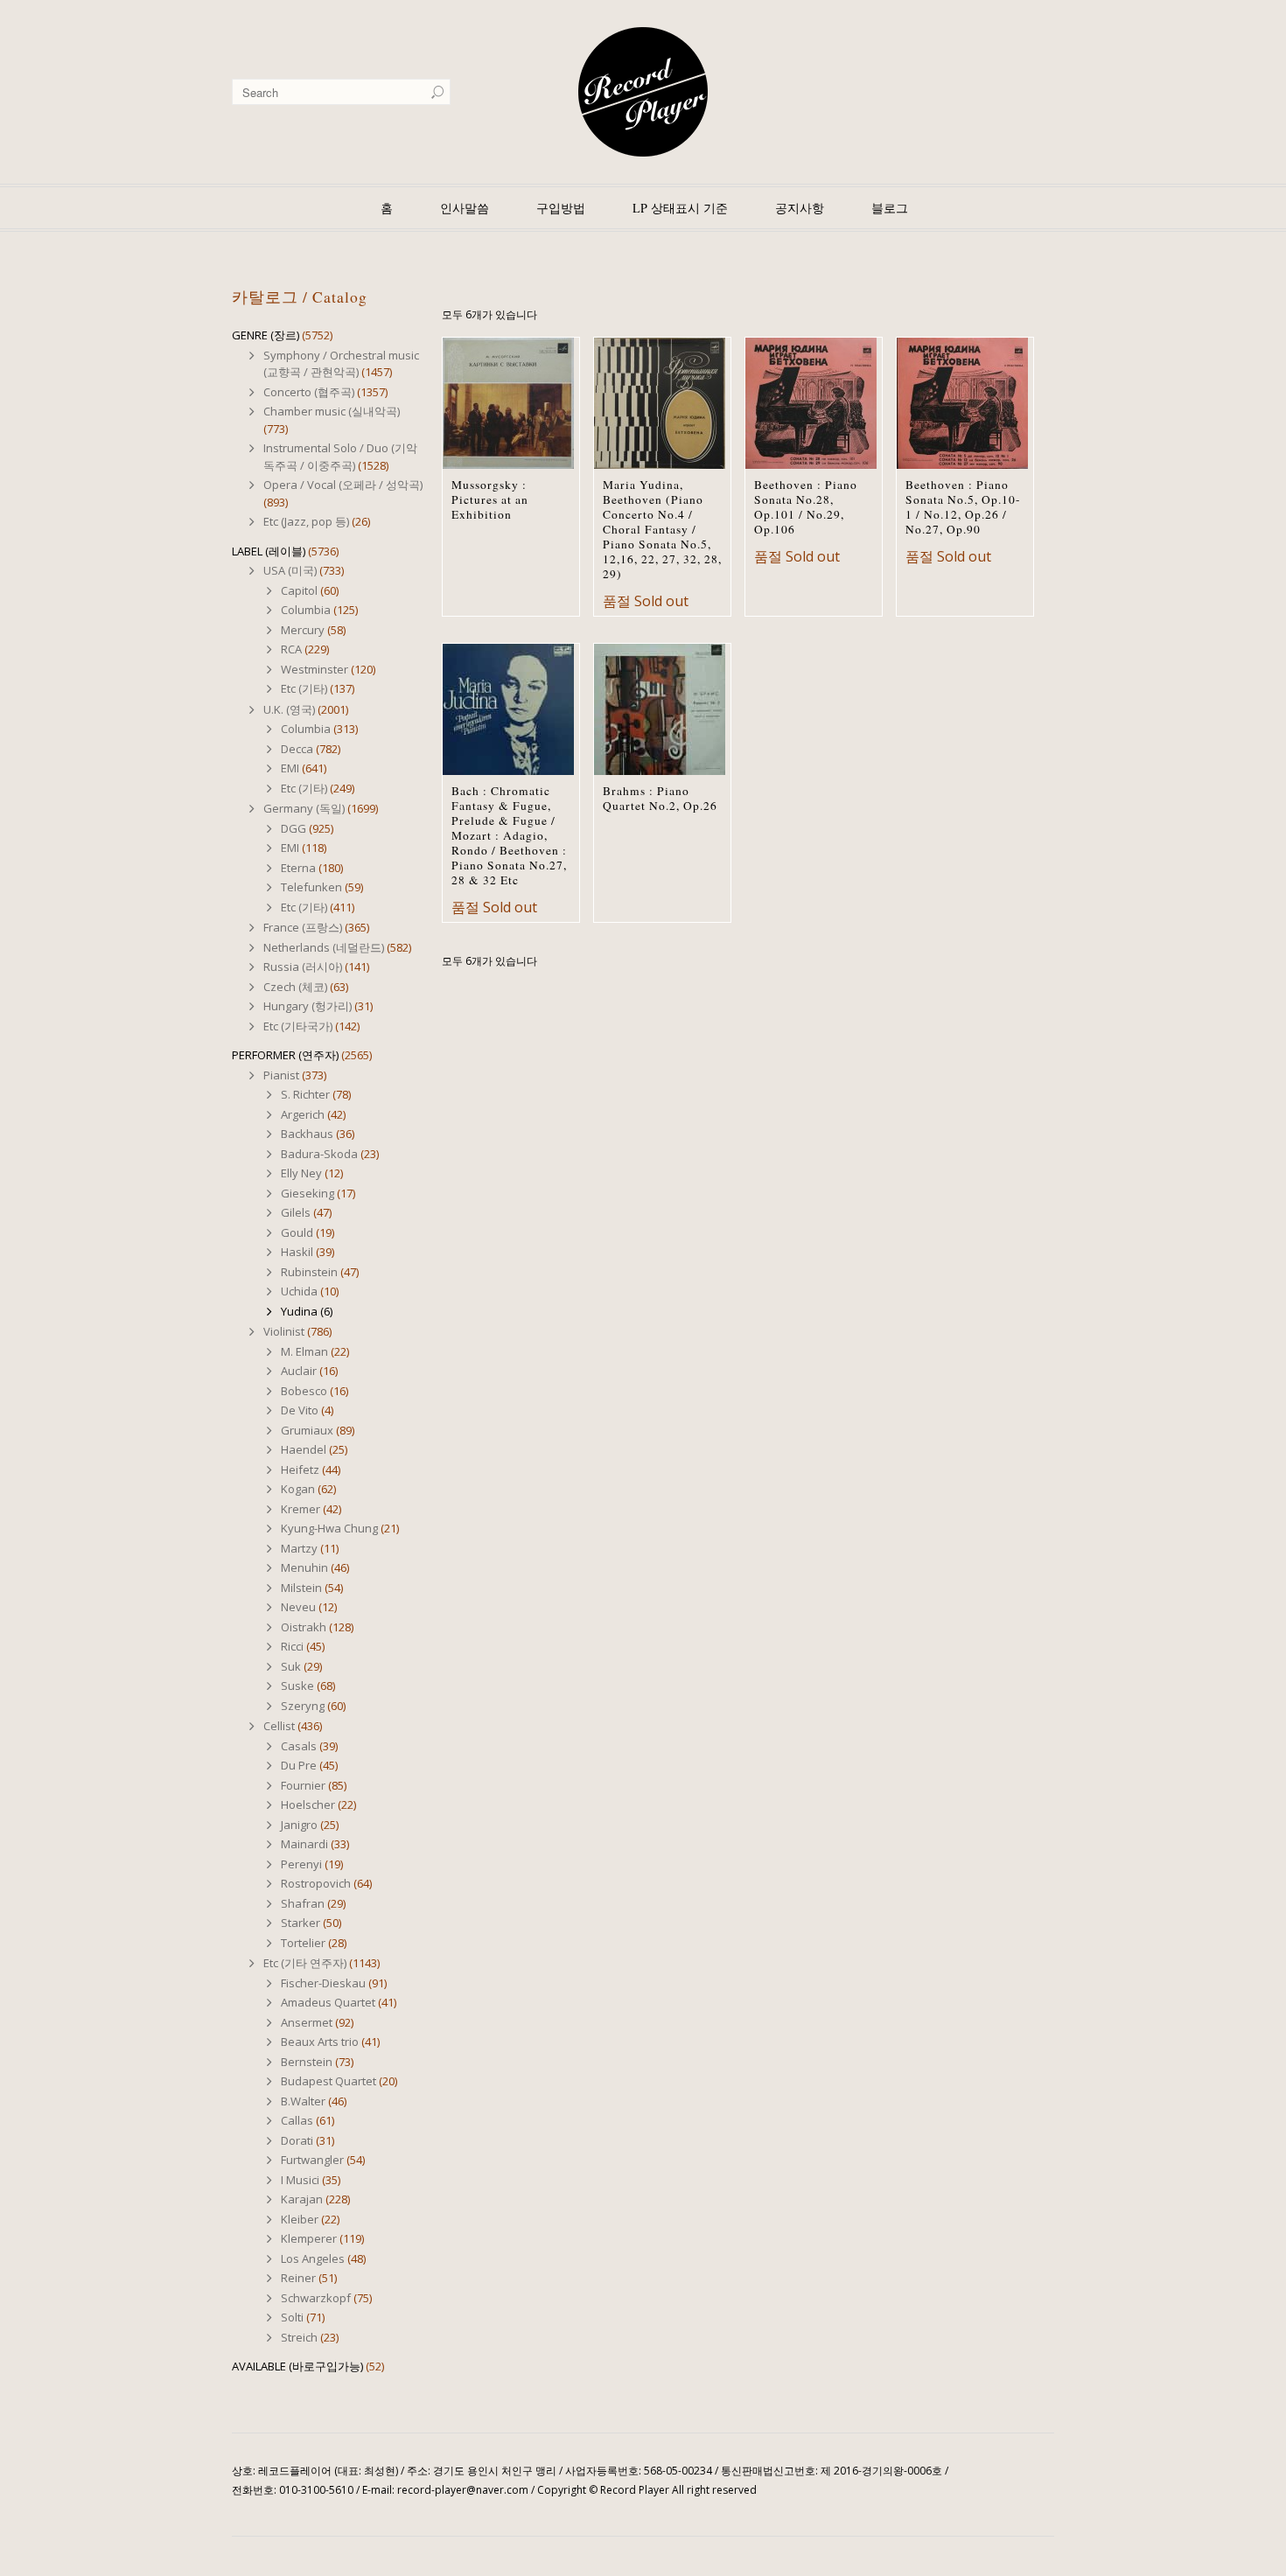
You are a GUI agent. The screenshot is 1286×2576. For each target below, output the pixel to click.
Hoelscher (308, 1805)
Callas (297, 2120)
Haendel (304, 1449)
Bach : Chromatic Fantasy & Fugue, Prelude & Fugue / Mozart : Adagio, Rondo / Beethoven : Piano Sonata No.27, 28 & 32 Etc (509, 835)
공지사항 (800, 208)
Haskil (297, 1252)
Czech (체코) (295, 987)
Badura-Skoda (319, 1154)
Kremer (301, 1509)
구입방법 (561, 208)
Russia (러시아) (303, 967)
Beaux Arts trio (320, 2042)
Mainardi (304, 1844)
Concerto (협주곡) (309, 392)
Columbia (306, 610)
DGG (294, 828)
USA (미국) (290, 570)
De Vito (300, 1410)
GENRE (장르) (266, 335)
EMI (290, 768)
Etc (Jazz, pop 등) (306, 521)
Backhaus (307, 1134)
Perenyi (301, 1864)
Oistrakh (304, 1627)
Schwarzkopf (316, 2298)
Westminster (315, 669)
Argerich (303, 1114)
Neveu (298, 1607)
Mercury (303, 630)
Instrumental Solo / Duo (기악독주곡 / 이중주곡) (340, 457)
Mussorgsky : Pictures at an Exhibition (490, 499)
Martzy (299, 1548)
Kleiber (300, 2219)
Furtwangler (312, 2160)
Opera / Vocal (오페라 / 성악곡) (343, 485)
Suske (297, 1686)
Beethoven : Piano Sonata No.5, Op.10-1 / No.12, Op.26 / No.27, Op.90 (963, 507)
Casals (299, 1746)
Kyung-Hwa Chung (329, 1528)
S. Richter (305, 1094)
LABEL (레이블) (269, 551)
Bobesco (304, 1391)
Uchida (299, 1291)
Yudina (299, 1311)
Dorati (297, 2140)
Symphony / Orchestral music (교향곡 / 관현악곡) (341, 364)
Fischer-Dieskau (323, 1983)
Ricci (292, 1646)
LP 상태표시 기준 (680, 208)
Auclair (299, 1371)
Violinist (284, 1331)
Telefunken (311, 887)
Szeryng (303, 1706)
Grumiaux (307, 1430)
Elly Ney (301, 1173)
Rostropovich (316, 1883)
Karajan (302, 2199)
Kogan (298, 1489)
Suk (291, 1666)
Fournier (303, 1785)
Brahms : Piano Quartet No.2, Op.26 (660, 798)
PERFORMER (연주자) (285, 1055)
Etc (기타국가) (298, 1026)
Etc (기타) (304, 688)
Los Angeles (313, 2258)
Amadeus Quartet (328, 2002)
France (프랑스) (303, 927)
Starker (301, 1923)
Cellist (279, 1726)
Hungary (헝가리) (308, 1006)
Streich (299, 2337)
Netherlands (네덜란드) (324, 947)
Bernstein (307, 2062)
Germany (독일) (304, 808)
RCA (291, 649)
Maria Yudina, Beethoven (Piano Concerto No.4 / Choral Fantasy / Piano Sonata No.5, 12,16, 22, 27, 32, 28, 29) (662, 529)
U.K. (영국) (289, 709)
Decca (297, 749)
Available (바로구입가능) (297, 2366)
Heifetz (300, 1470)
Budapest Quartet (328, 2081)
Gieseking (308, 1193)
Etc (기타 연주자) (305, 1963)
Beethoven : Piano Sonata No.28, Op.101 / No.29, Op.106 (806, 507)
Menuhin (304, 1567)
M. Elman (304, 1351)
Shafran (303, 1903)
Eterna (298, 868)
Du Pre (299, 1765)
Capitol (299, 590)
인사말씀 (465, 208)
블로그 (890, 208)
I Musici (300, 2180)
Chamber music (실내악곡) (332, 411)
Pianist (281, 1075)
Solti (292, 2317)
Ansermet (307, 2022)
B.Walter (303, 2101)
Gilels (296, 1212)
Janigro (299, 1825)
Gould (297, 1232)
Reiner (298, 2278)
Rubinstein (309, 1272)
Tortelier (303, 1943)
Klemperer (309, 2238)
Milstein (301, 1588)
